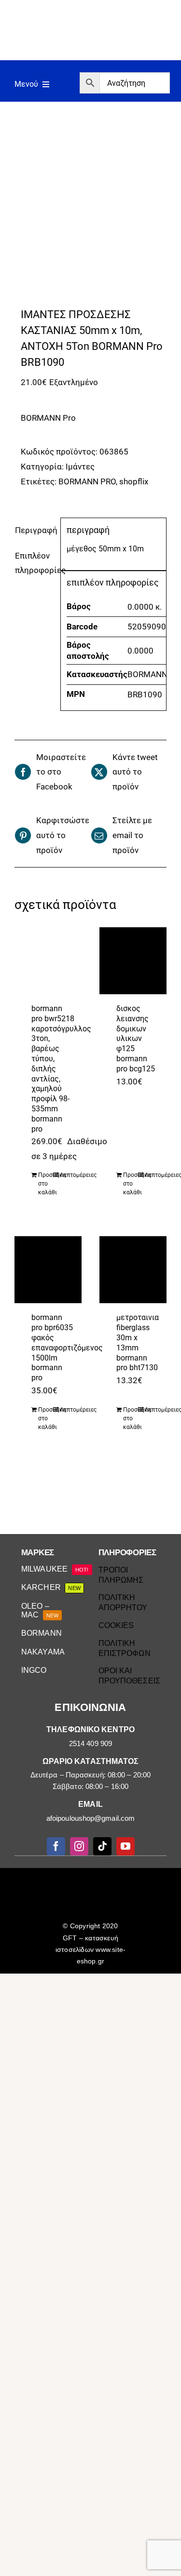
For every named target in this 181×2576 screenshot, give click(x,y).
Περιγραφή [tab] (35, 530)
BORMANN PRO (87, 481)
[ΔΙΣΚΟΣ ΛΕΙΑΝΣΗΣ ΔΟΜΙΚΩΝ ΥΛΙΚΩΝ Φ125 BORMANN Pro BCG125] (133, 961)
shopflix (134, 481)
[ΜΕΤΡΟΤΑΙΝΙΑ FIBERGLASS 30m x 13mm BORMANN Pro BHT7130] (133, 1270)
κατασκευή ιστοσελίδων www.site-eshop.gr (90, 1949)
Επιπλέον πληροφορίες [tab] (35, 563)
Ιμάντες (80, 467)
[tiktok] (102, 1846)
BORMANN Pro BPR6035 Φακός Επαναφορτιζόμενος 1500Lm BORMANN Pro (67, 1348)
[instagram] (79, 1846)
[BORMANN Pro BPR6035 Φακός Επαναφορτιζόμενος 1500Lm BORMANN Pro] (48, 1270)
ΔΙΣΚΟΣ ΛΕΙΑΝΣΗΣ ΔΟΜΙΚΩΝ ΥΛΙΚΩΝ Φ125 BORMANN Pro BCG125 (136, 1039)
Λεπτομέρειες (67, 1175)
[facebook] (56, 1846)
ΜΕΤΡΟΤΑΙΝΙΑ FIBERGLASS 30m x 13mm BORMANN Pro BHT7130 (138, 1342)
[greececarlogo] (92, 1878)
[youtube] (125, 1846)
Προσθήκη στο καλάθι (45, 1184)
